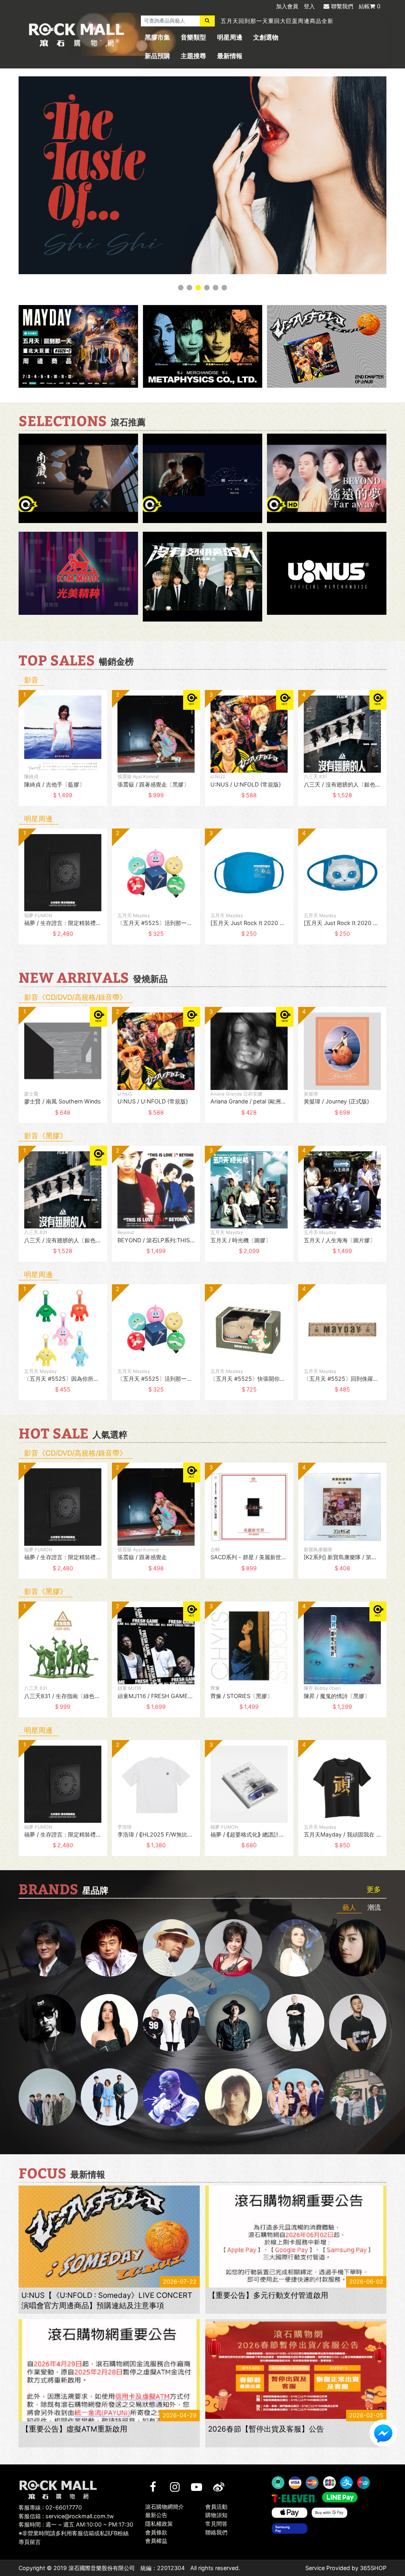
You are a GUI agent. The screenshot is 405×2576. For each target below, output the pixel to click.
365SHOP (373, 2568)
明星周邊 (230, 37)
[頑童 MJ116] (171, 2023)
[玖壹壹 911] (358, 2097)
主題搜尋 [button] (193, 56)
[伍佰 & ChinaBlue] (234, 2097)
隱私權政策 (159, 2524)
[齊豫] (234, 1948)
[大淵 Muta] (296, 2023)
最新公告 (156, 2515)
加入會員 (287, 6)
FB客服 (383, 2433)
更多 (374, 1890)
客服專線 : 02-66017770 (50, 2507)
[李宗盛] (171, 2097)
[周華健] (47, 1948)
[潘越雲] (296, 1948)
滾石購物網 (77, 35)
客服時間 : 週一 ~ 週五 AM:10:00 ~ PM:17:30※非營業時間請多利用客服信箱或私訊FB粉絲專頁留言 (76, 2533)
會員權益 (156, 2541)
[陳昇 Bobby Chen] (109, 1948)
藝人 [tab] (349, 1907)
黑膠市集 (157, 37)
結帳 (370, 6)
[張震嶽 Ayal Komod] (171, 1948)
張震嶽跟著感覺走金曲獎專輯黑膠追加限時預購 (283, 21)
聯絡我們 (216, 2532)
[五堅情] (47, 2097)
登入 (309, 6)
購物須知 (216, 2515)
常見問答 (216, 2524)
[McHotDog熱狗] (47, 2023)
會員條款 (156, 2532)
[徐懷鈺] (358, 1948)
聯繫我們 (342, 6)
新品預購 (157, 56)
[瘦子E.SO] (358, 2023)
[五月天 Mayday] (296, 2097)
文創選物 (266, 37)
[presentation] (11, 753)
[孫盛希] (109, 2023)
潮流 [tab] (374, 1907)
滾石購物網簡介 (165, 2507)
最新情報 (230, 56)
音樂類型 (193, 37)
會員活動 (216, 2507)
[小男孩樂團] (109, 2097)
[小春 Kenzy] (234, 2023)
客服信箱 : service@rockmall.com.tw (66, 2516)
